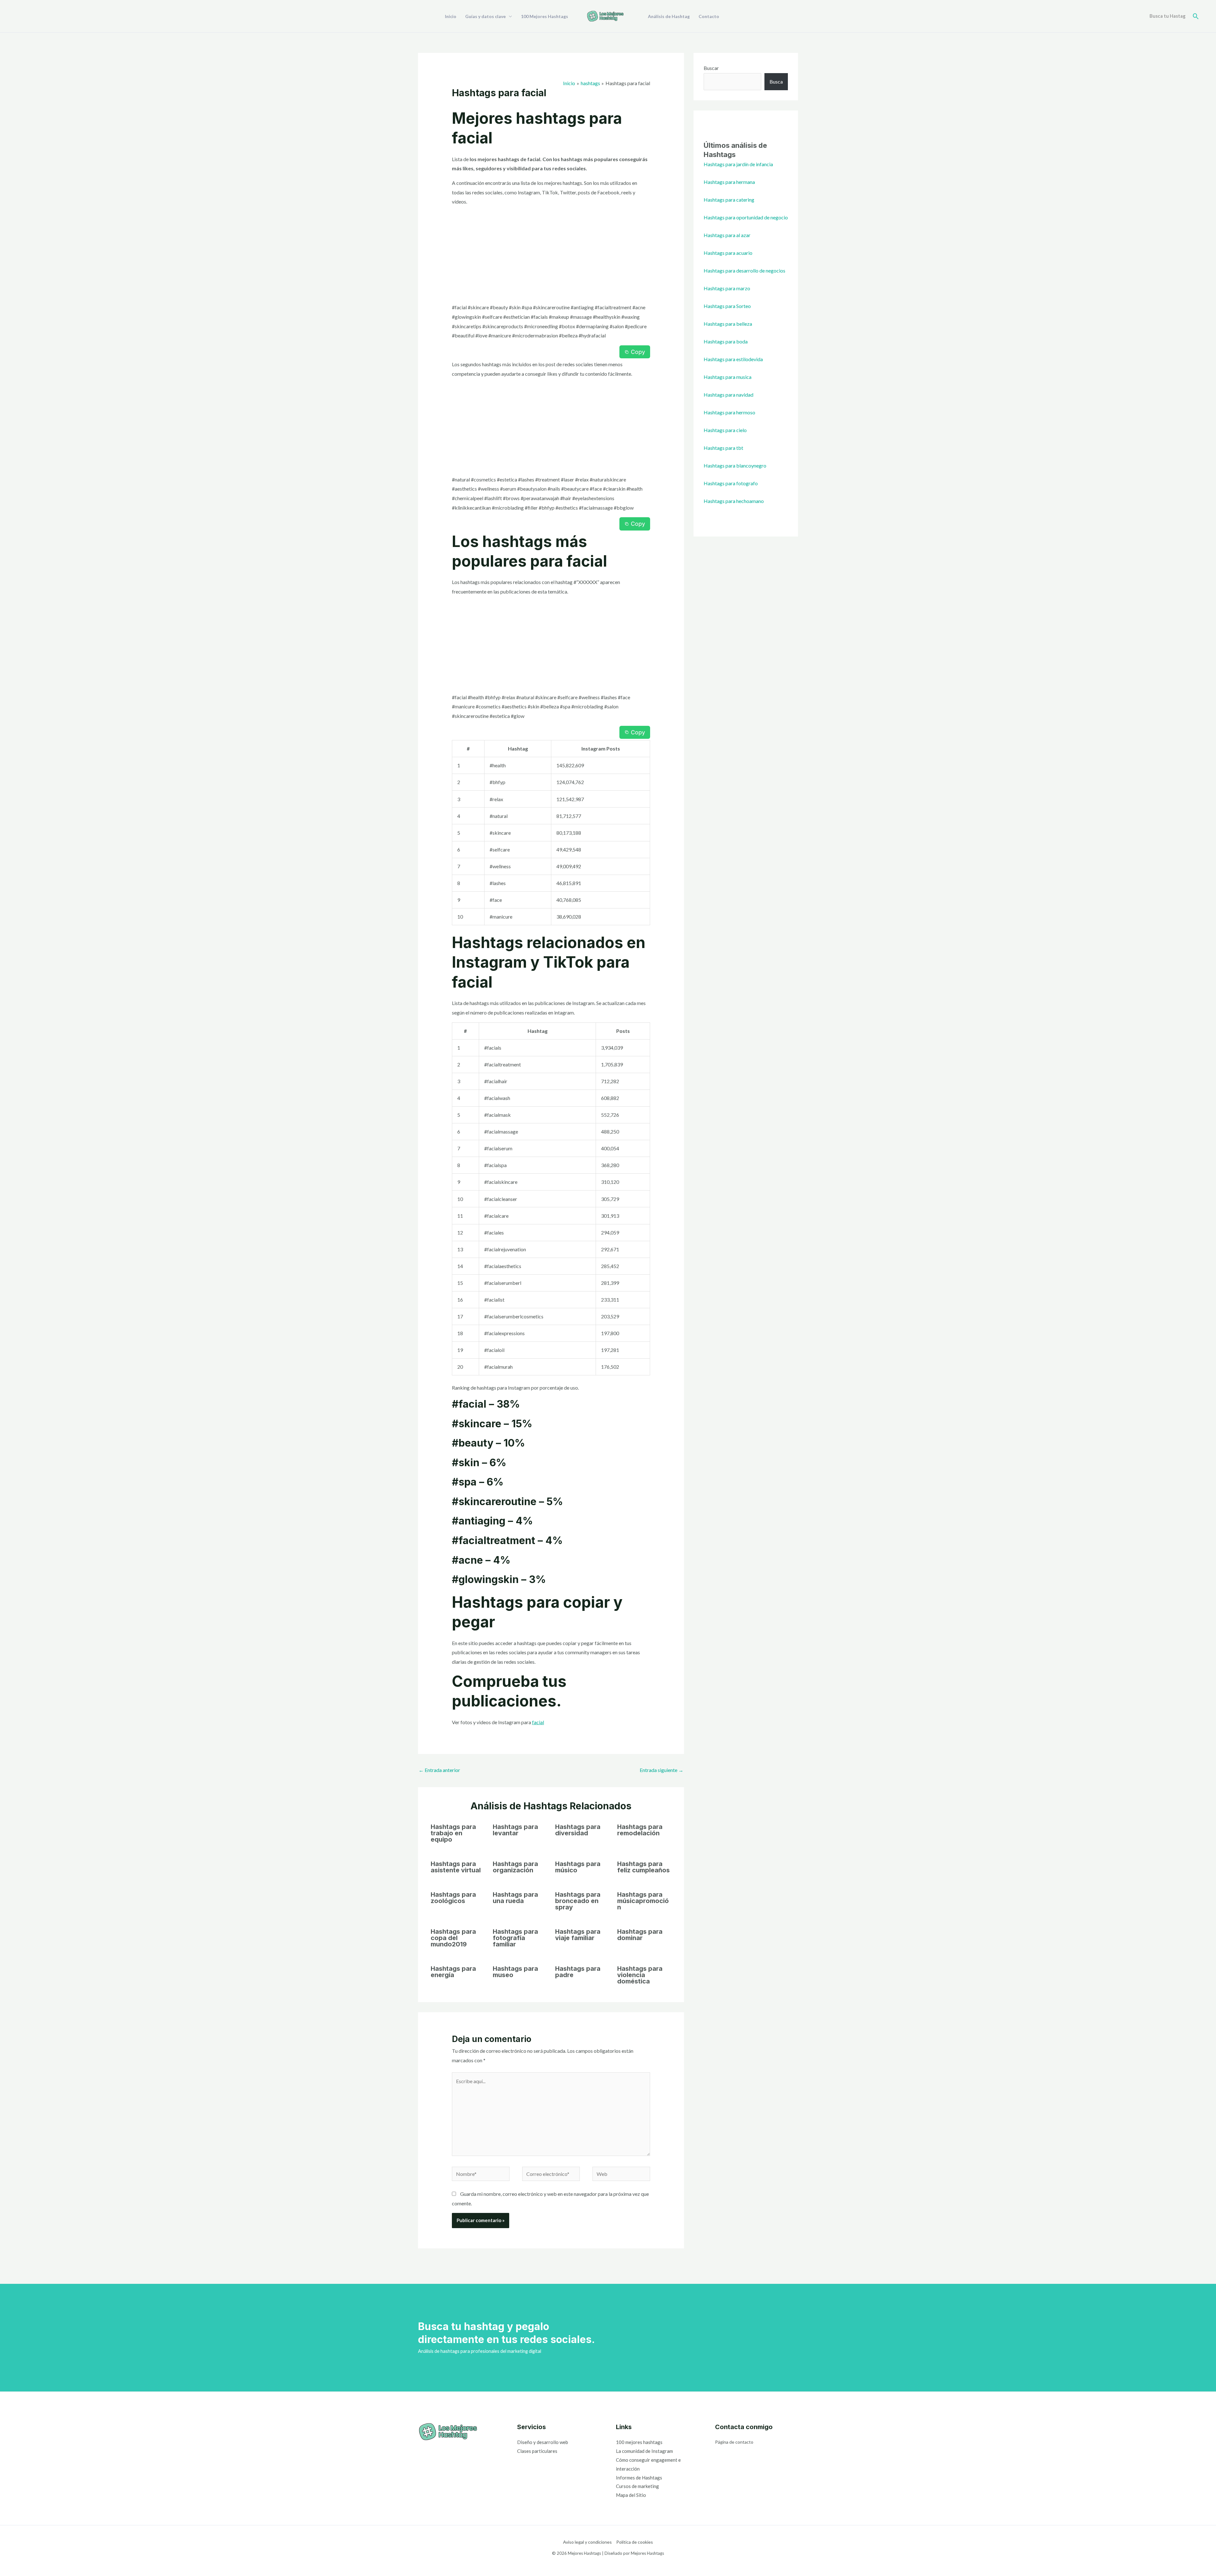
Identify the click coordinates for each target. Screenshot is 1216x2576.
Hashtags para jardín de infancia (738, 164)
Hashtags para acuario (728, 253)
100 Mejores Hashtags (545, 16)
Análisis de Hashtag (669, 16)
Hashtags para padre (578, 1972)
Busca (776, 82)
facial (538, 1722)
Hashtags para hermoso (729, 412)
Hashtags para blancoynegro (735, 465)
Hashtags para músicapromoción (643, 1901)
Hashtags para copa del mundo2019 (453, 1938)
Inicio (451, 16)
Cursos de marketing (637, 2486)
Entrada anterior (439, 1770)
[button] (1196, 16)
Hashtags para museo (515, 1972)
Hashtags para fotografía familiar (515, 1938)
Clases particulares (537, 2451)
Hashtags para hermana (729, 182)
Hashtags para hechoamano (734, 501)
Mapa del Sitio (631, 2495)
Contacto (709, 16)
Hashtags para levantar (515, 1830)
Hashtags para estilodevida (733, 359)
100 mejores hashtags (639, 2442)
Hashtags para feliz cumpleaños (643, 1867)
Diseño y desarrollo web (543, 2442)
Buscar (711, 68)
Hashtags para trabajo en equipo (453, 1833)
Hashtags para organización (515, 1867)
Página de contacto (734, 2442)
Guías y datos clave (485, 16)
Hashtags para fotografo (731, 483)
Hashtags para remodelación (640, 1830)
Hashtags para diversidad (578, 1830)
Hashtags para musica (728, 377)
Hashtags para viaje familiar (578, 1935)
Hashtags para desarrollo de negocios (744, 270)
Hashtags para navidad (728, 395)
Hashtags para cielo (725, 430)
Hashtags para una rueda (515, 1898)
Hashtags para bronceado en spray (578, 1901)
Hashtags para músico (578, 1867)
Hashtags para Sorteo (727, 306)
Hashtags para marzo (727, 288)
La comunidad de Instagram (644, 2451)
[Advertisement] (551, 256)
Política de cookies (635, 2542)
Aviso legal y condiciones (587, 2542)
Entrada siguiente (662, 1770)
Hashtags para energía (453, 1972)
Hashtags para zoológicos (453, 1898)
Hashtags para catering (729, 200)
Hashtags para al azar (727, 235)
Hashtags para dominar (640, 1935)
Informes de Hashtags (639, 2478)
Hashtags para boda (726, 341)
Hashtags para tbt (723, 448)
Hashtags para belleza (728, 324)
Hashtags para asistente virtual (456, 1867)
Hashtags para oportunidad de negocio (746, 217)
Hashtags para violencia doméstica (640, 1975)
